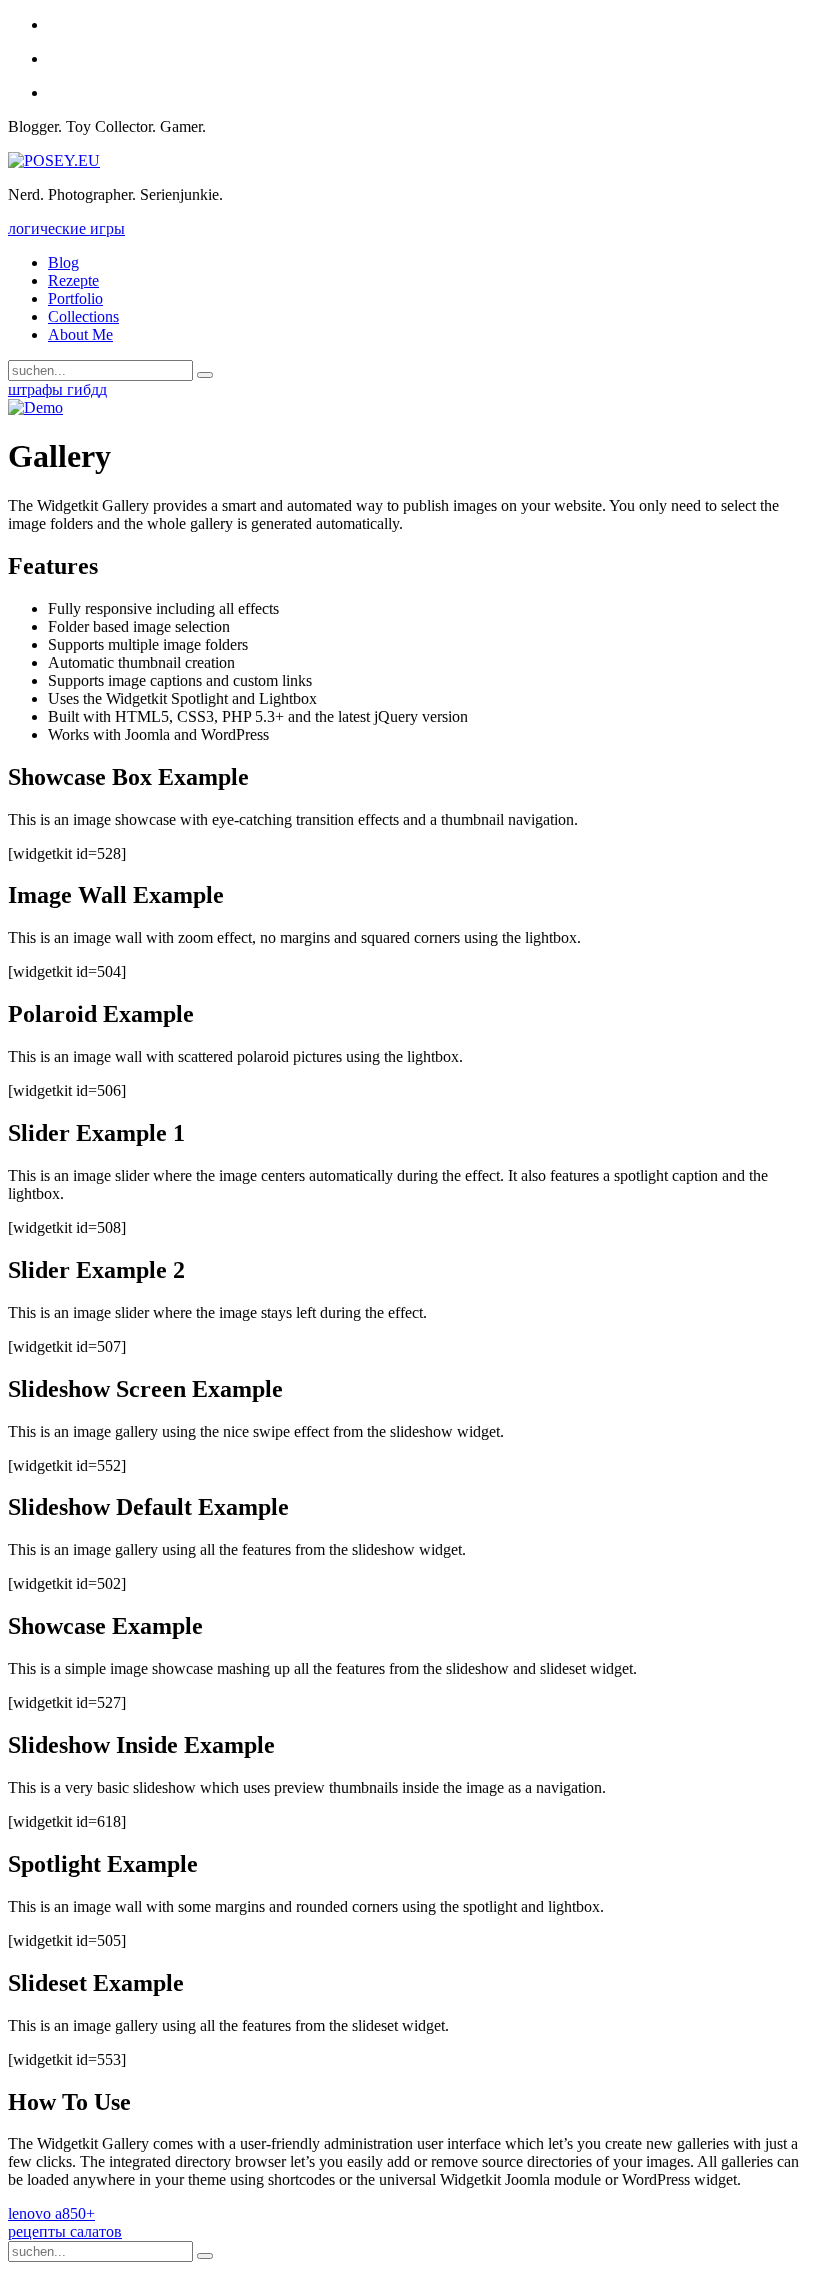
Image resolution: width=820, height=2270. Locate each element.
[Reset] (205, 375)
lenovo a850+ (51, 2213)
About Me (80, 334)
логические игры (66, 228)
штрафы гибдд (57, 389)
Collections (83, 316)
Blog (63, 262)
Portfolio (75, 298)
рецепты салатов (65, 2231)
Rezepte (73, 280)
